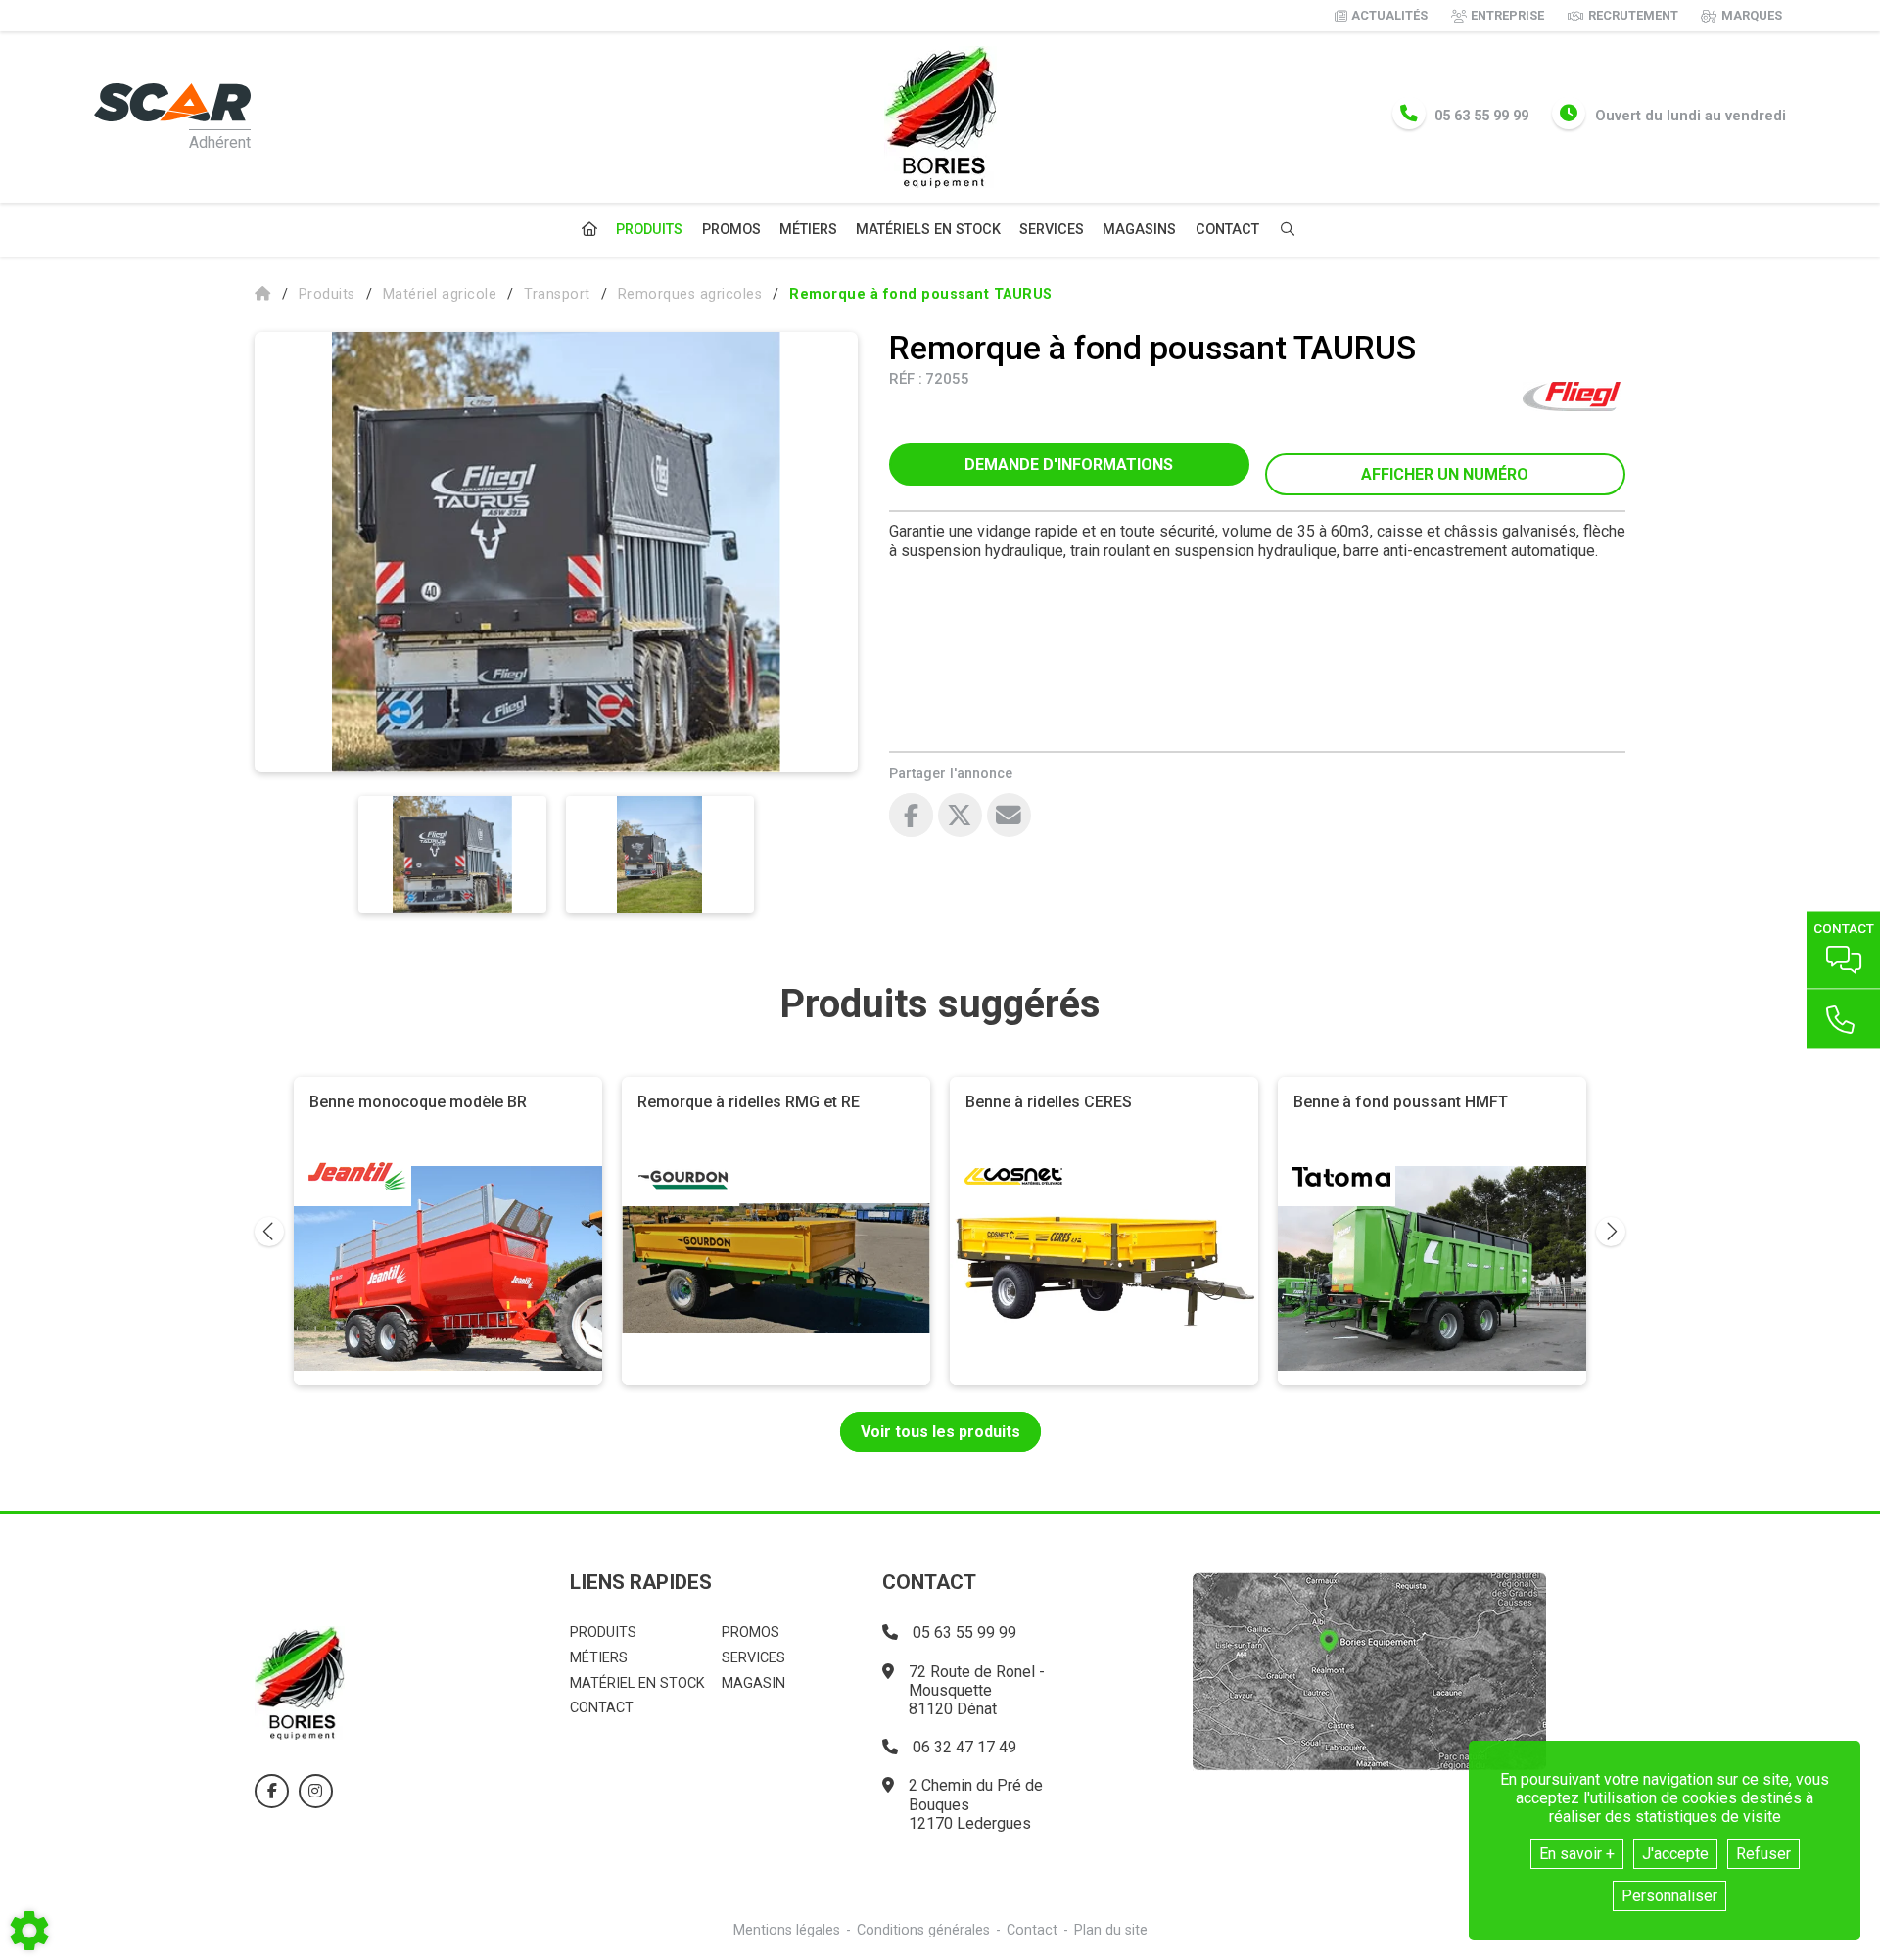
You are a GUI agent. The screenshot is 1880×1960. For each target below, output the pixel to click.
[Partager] (1009, 815)
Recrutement (1633, 15)
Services (1052, 230)
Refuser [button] (1763, 1854)
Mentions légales (787, 1930)
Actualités (1389, 15)
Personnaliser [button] (1669, 1896)
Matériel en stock (637, 1683)
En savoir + (1577, 1854)
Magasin (753, 1683)
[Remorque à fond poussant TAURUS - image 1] (452, 855)
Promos (731, 230)
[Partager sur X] (960, 815)
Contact (1227, 230)
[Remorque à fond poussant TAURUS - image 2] (660, 855)
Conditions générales (923, 1930)
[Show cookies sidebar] (29, 1931)
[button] (921, 294)
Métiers (808, 230)
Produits (649, 230)
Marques (1752, 15)
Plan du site (1111, 1930)
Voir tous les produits (940, 1432)
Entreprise (1507, 15)
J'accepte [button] (1675, 1854)
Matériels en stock (928, 230)
